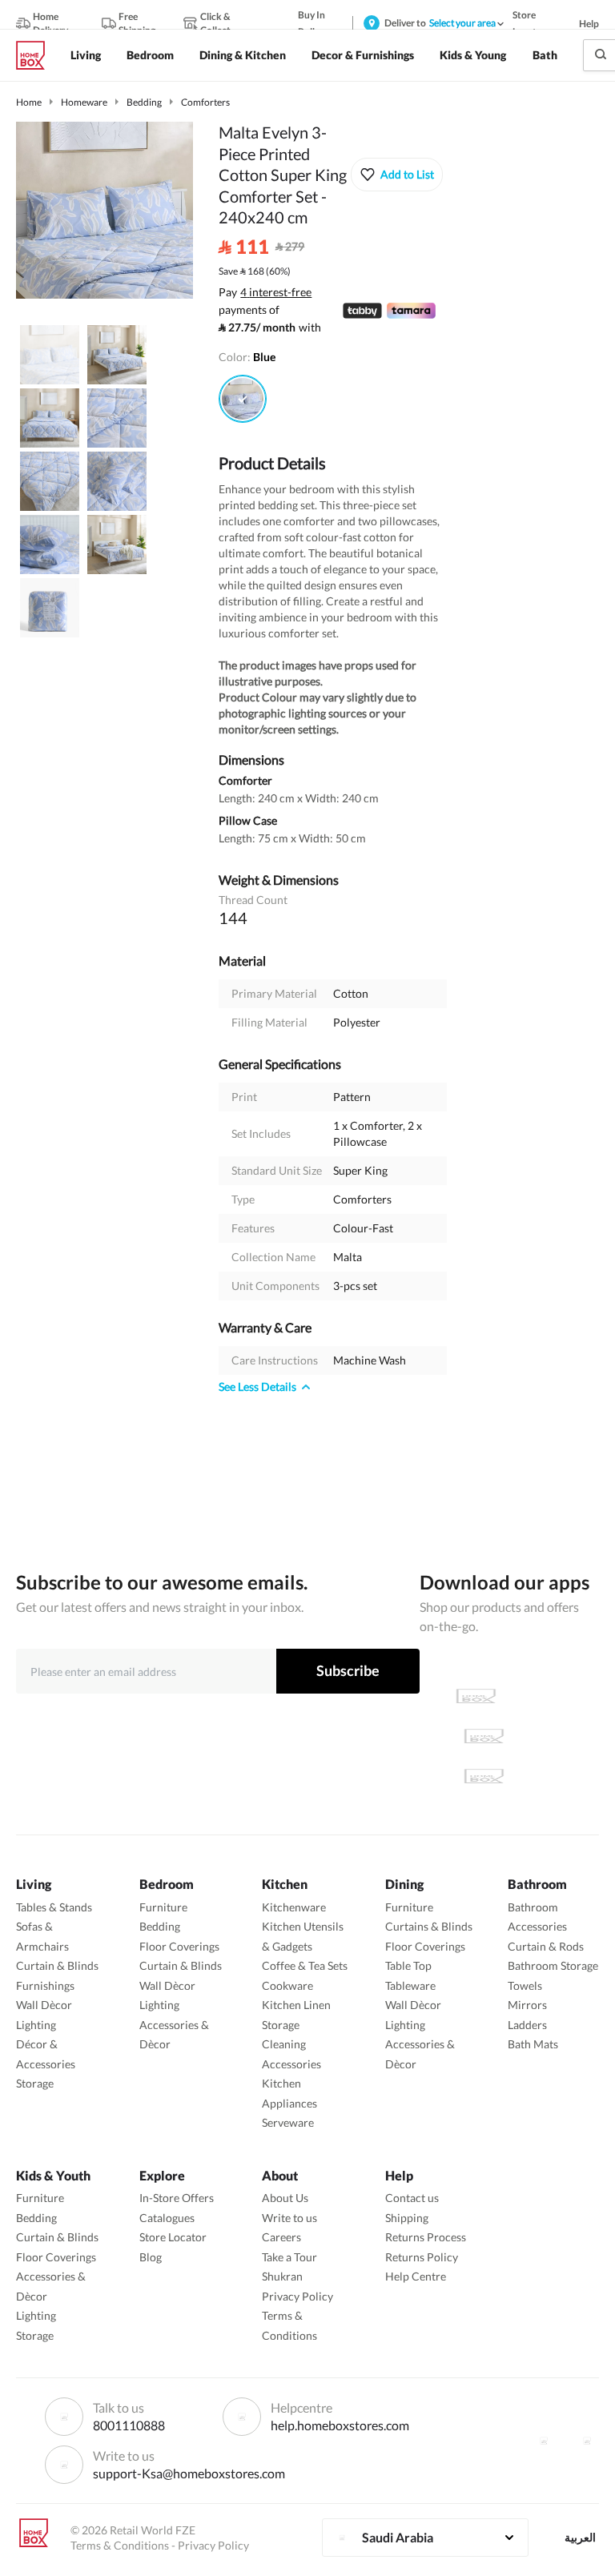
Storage (35, 2083)
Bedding (144, 102)
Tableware (410, 1985)
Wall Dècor (44, 2005)
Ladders (527, 2025)
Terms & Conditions (120, 2545)
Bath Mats (533, 2044)
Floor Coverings (179, 1946)
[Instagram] (587, 2441)
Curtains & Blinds (429, 1926)
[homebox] (37, 55)
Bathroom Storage (553, 1965)
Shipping (407, 2218)
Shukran (282, 2276)
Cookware (287, 1985)
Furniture (163, 1907)
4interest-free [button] (276, 293)
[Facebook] (544, 2441)
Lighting (36, 2025)
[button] (397, 175)
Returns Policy (422, 2257)
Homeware (84, 102)
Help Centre (416, 2276)
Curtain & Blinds (57, 1965)
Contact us (412, 2198)
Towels (525, 1985)
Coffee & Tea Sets (305, 1965)
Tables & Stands (54, 1907)
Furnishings (45, 1985)
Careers (281, 2237)
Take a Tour (289, 2257)
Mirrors (527, 2005)
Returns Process (426, 2237)
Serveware (288, 2122)
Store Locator (173, 2237)
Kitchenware (294, 1907)
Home (29, 102)
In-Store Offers (177, 2198)
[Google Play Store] (484, 1736)
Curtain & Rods (546, 1946)
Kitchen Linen (296, 2005)
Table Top (408, 1965)
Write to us (289, 2218)
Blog (151, 2257)
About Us (285, 2198)
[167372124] (243, 399)
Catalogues (167, 2218)
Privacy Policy (297, 2296)
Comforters (205, 102)
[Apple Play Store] (476, 1696)
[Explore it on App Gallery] (484, 1776)
